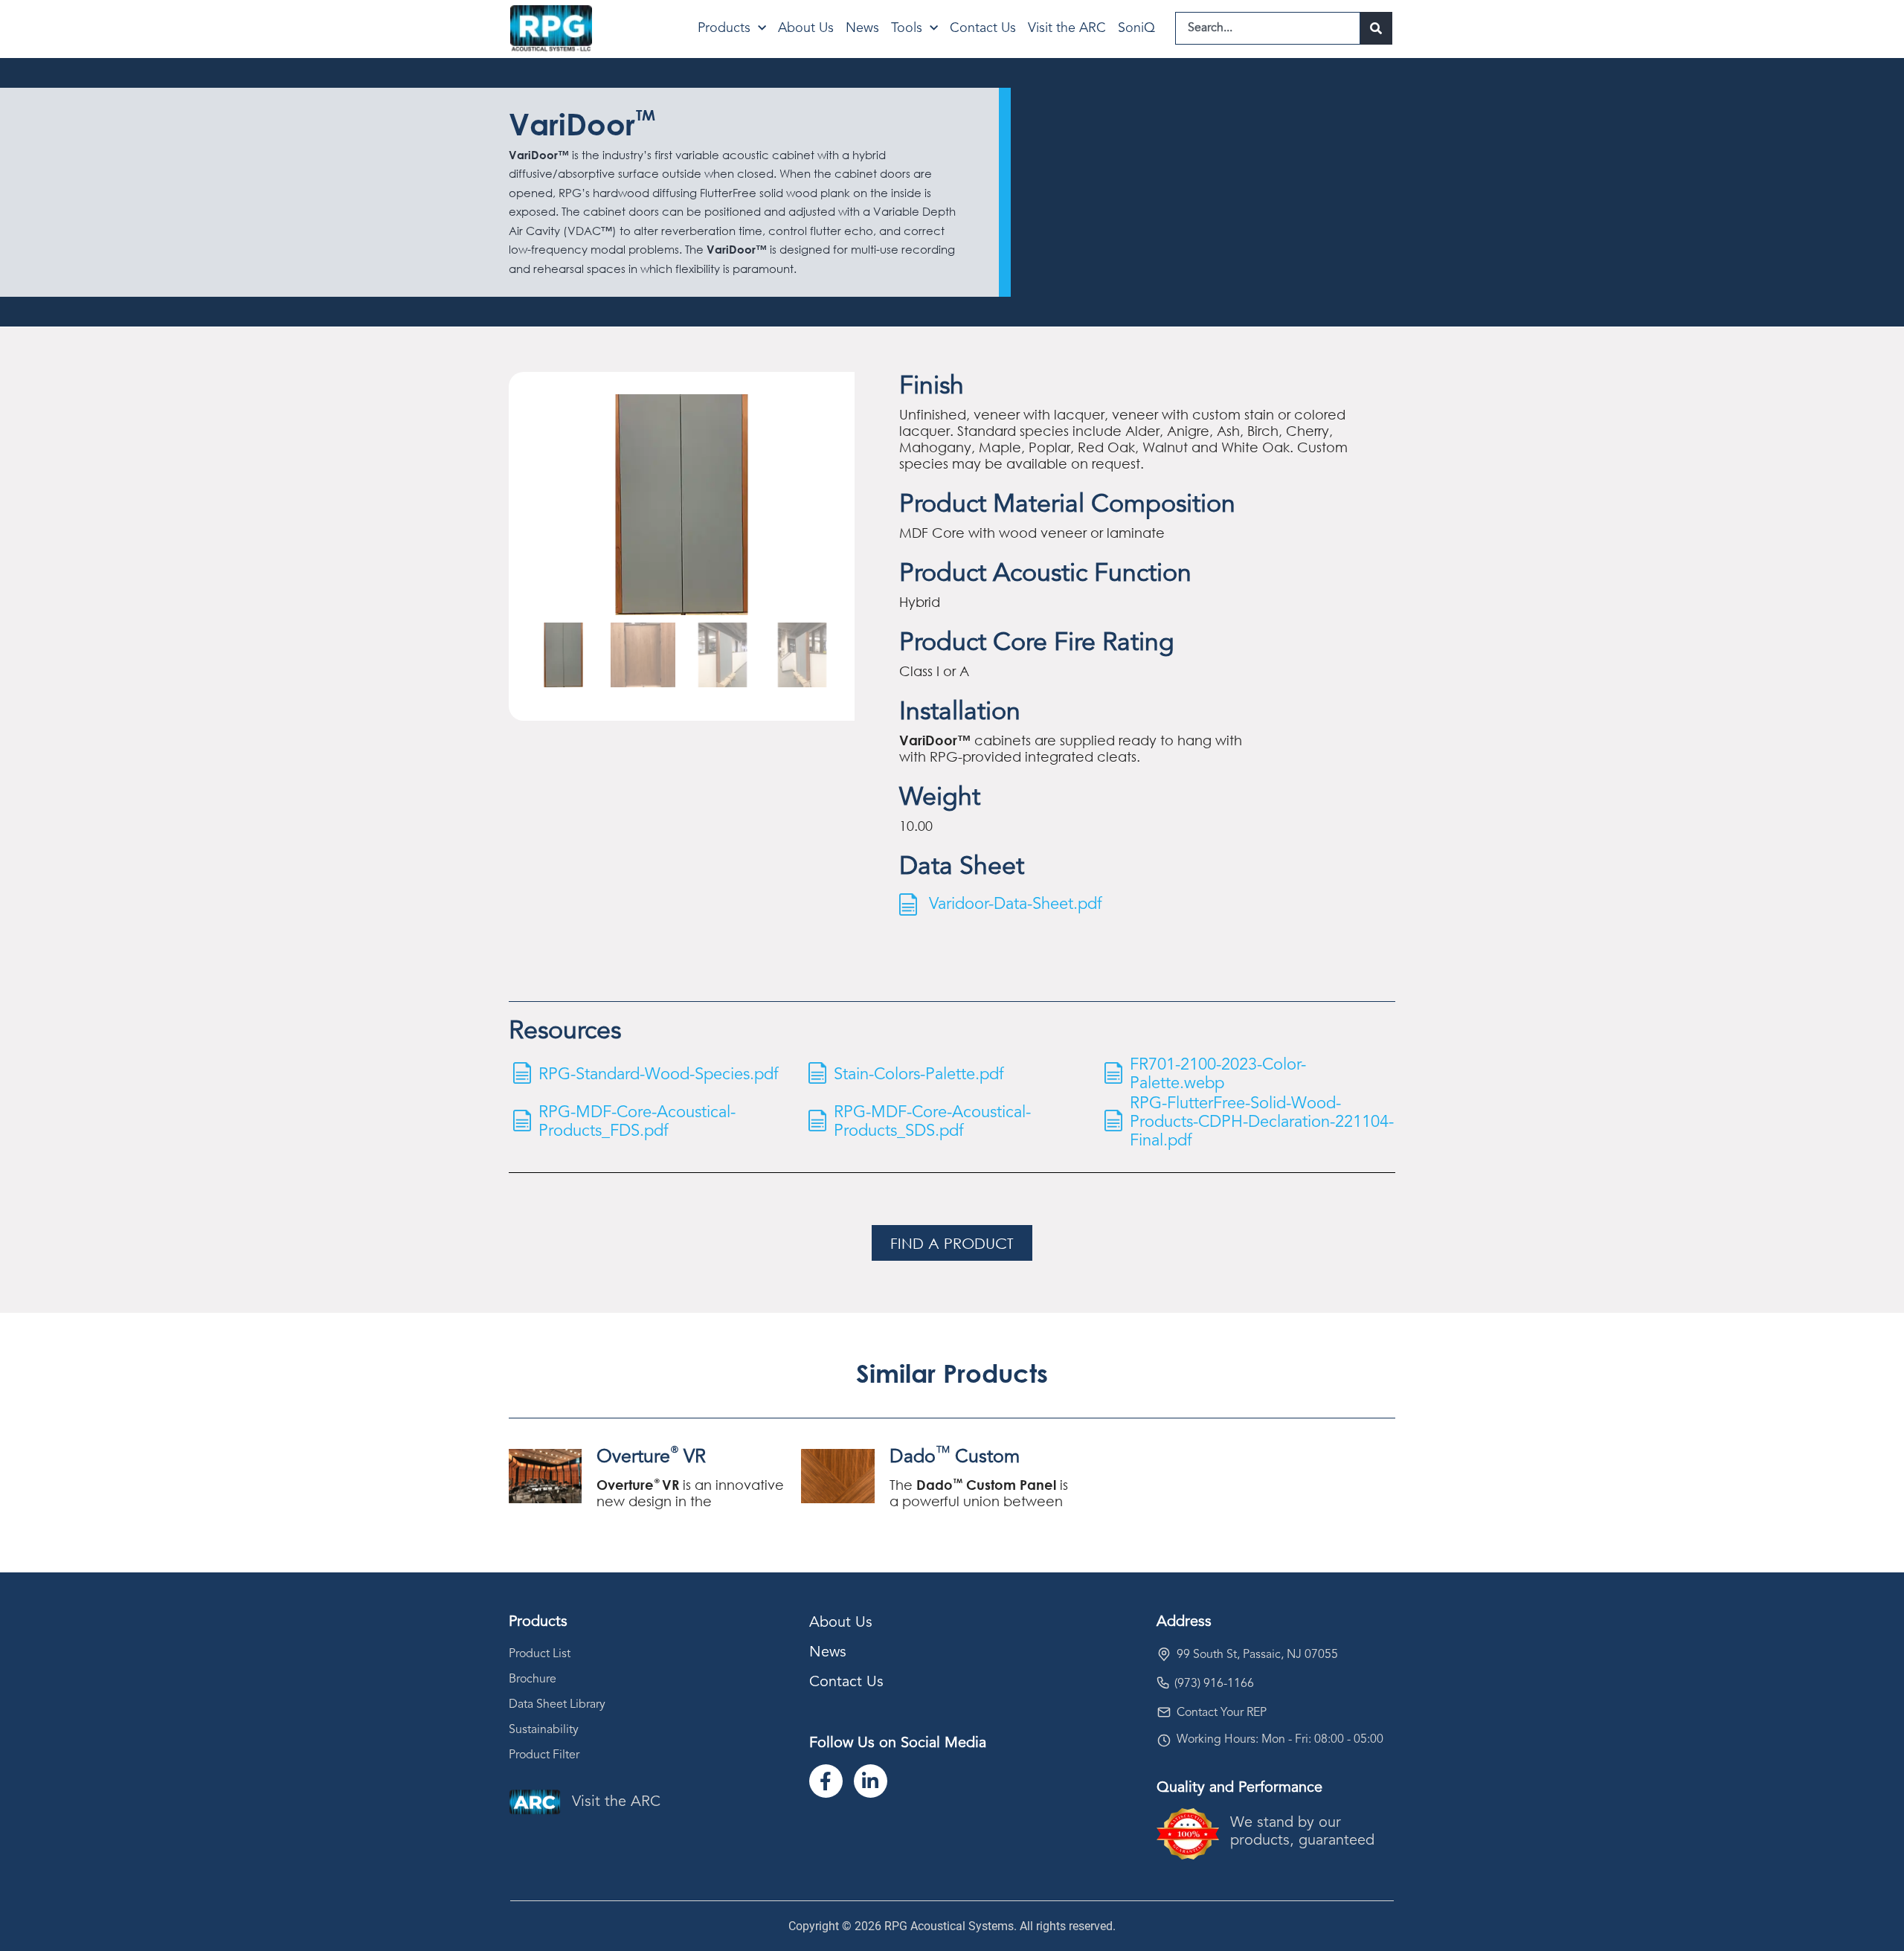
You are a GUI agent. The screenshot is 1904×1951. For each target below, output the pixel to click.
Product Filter (544, 1755)
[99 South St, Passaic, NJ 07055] (1164, 1654)
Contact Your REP (1222, 1713)
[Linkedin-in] (871, 1781)
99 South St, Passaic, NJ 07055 (1257, 1655)
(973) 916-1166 (1214, 1684)
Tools (907, 28)
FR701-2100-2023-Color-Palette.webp (1218, 1074)
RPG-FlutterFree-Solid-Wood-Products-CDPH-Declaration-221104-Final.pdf (1262, 1122)
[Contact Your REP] (1164, 1712)
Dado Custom (955, 1457)
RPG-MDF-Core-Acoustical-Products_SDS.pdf (932, 1122)
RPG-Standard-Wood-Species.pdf (659, 1074)
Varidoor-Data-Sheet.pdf (1016, 904)
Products (724, 28)
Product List (540, 1654)
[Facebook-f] (826, 1781)
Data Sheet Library (557, 1705)
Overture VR (651, 1457)
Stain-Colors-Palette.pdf (919, 1074)
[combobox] (1268, 28)
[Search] (1376, 28)
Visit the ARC (1067, 28)
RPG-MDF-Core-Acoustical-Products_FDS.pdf (637, 1122)
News (862, 28)
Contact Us (983, 28)
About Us (806, 28)
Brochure (533, 1680)
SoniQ (1136, 28)
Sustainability (544, 1730)
